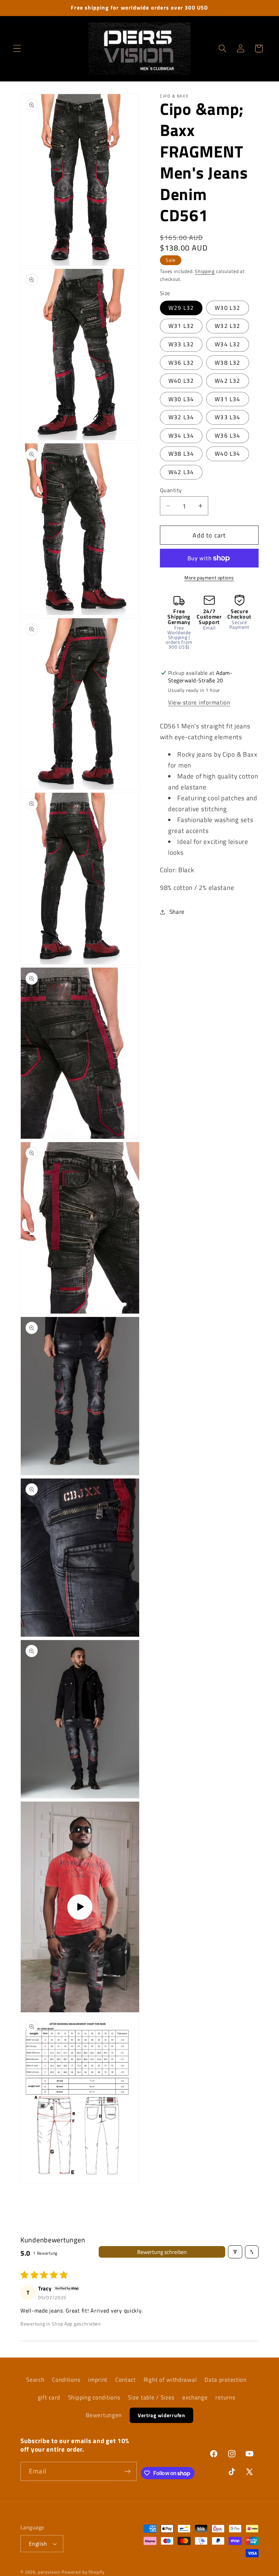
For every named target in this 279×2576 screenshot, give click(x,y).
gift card (49, 2397)
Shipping (205, 271)
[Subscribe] (128, 2471)
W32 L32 (227, 326)
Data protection (226, 2380)
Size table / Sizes (151, 2397)
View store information (199, 702)
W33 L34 (227, 417)
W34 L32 (227, 344)
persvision (49, 2572)
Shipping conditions (94, 2397)
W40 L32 (181, 381)
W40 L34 (227, 454)
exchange (195, 2397)
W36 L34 (227, 436)
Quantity (171, 490)
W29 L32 (181, 308)
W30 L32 (227, 308)
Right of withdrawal (170, 2380)
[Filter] (235, 2252)
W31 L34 (227, 399)
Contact (126, 2380)
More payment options (209, 578)
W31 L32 (181, 326)
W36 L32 (181, 363)
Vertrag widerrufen (161, 2415)
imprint (98, 2380)
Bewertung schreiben (162, 2252)
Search (35, 2380)
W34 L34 (181, 436)
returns (225, 2397)
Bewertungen (104, 2415)
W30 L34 (181, 399)
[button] (17, 49)
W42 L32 (227, 381)
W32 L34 (181, 417)
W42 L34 (181, 472)
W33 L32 (181, 344)
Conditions (66, 2380)
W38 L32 (227, 363)
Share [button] (177, 912)
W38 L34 (181, 454)
